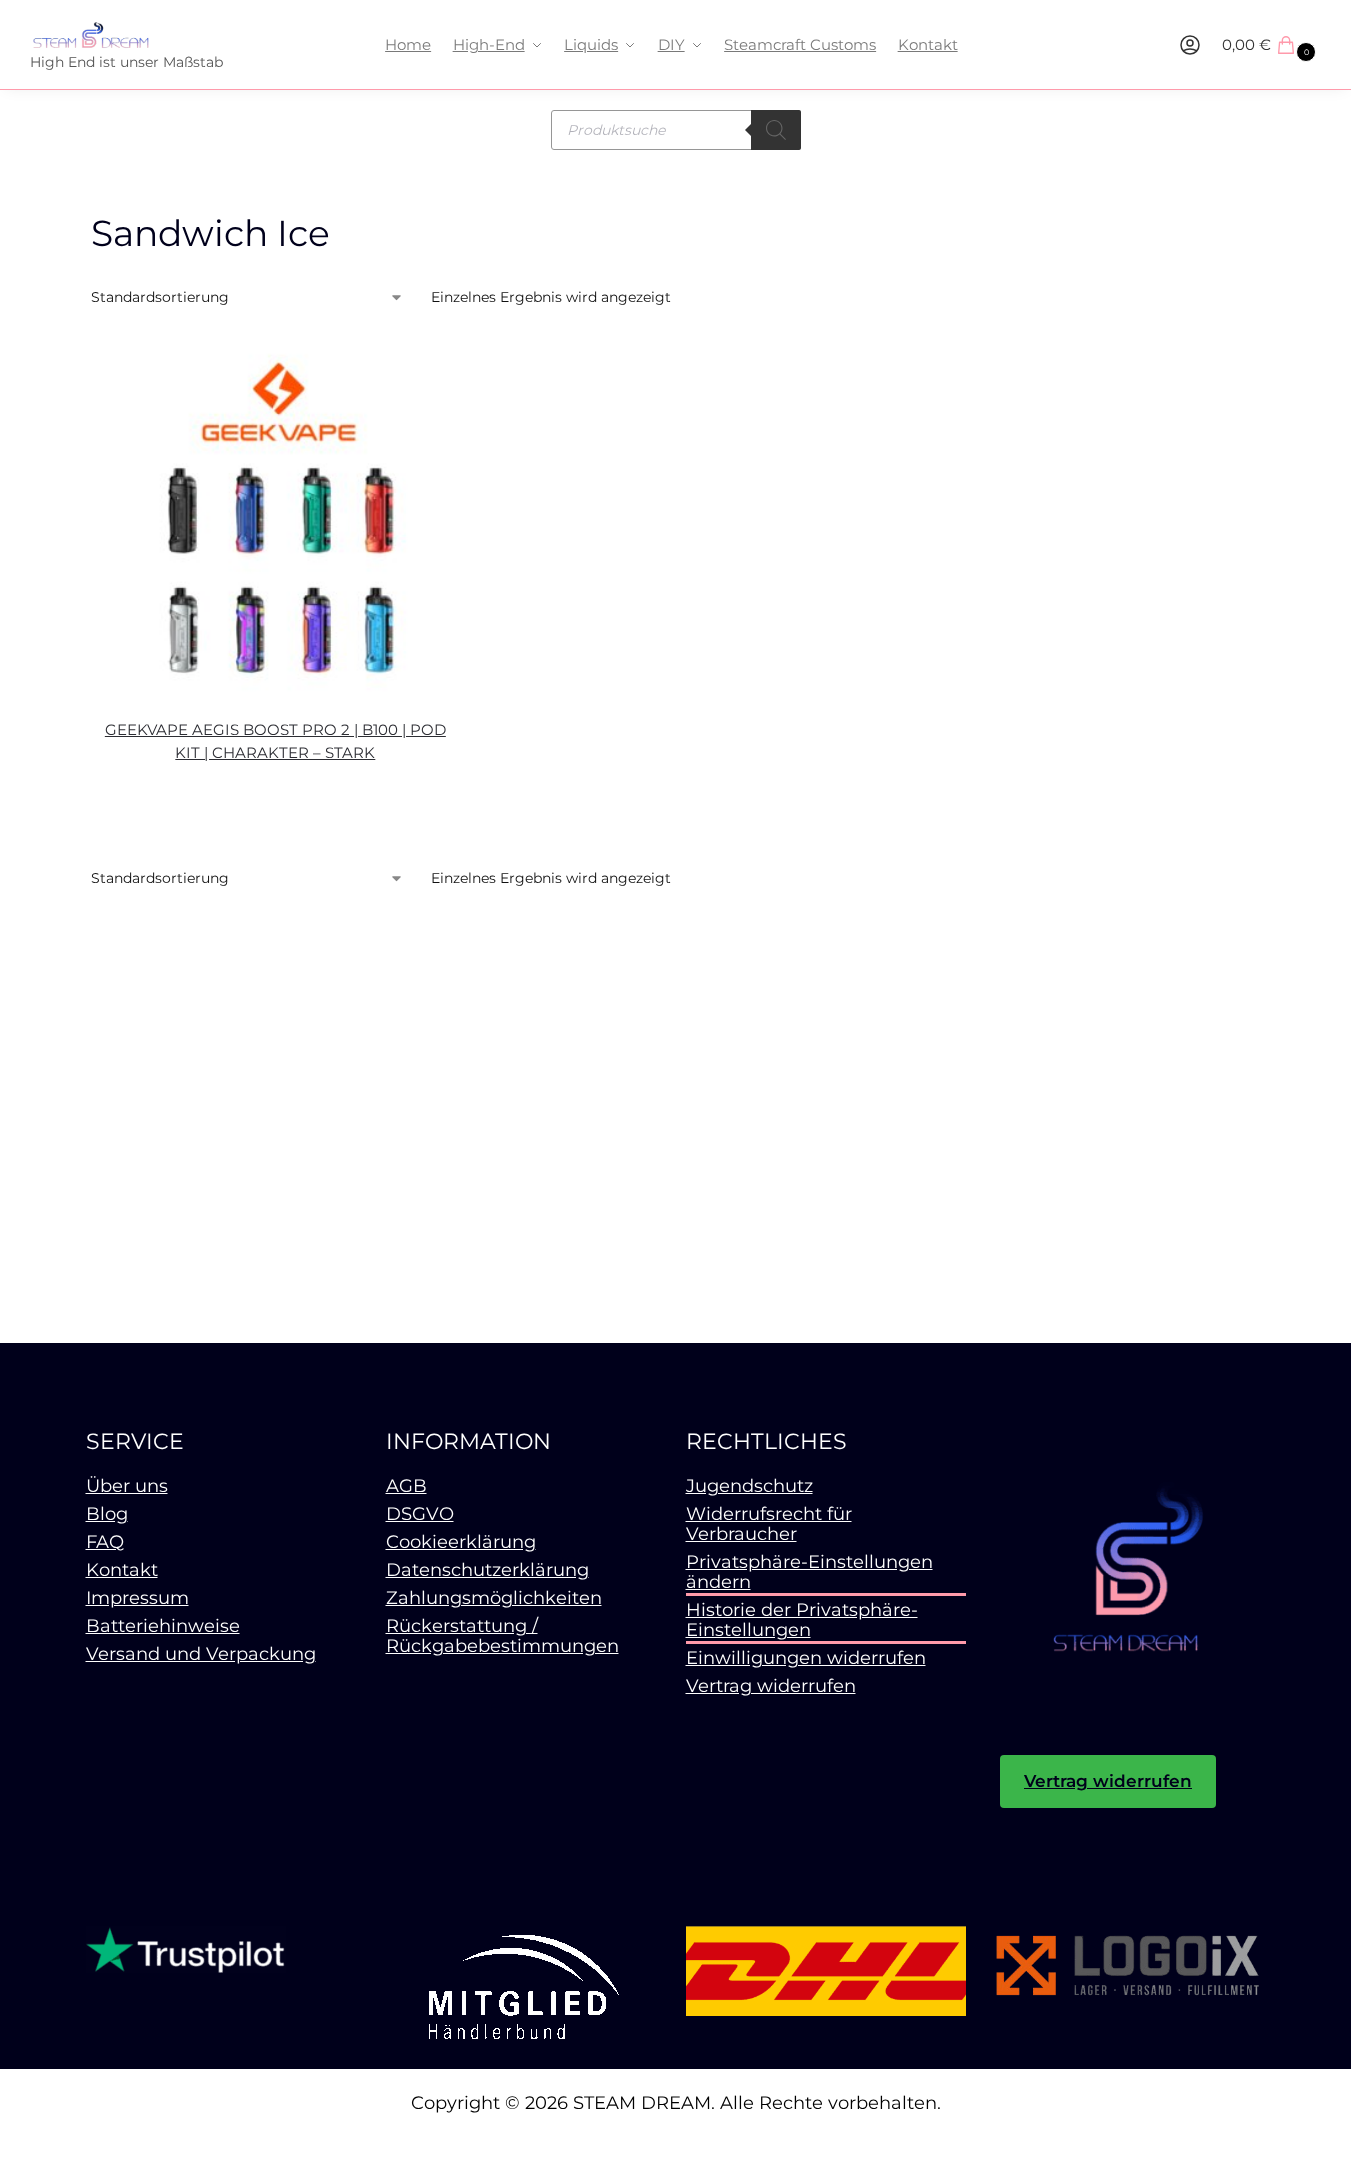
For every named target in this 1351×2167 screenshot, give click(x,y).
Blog (107, 1514)
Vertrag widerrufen (771, 1686)
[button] (1271, 45)
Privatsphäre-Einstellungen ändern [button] (809, 1572)
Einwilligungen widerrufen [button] (806, 1658)
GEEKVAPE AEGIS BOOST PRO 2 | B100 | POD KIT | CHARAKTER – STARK (275, 741)
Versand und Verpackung (201, 1654)
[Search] (776, 130)
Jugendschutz (749, 1486)
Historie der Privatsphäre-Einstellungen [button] (802, 1620)
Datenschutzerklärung (487, 1570)
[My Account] (1190, 45)
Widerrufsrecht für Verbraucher (769, 1524)
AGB (406, 1486)
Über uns (127, 1486)
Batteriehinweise (163, 1626)
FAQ (105, 1542)
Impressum (137, 1598)
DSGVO (420, 1514)
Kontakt (122, 1570)
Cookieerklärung (461, 1542)
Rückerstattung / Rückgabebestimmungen (502, 1636)
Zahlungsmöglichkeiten (494, 1598)
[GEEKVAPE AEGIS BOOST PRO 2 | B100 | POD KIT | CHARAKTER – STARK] (276, 520)
